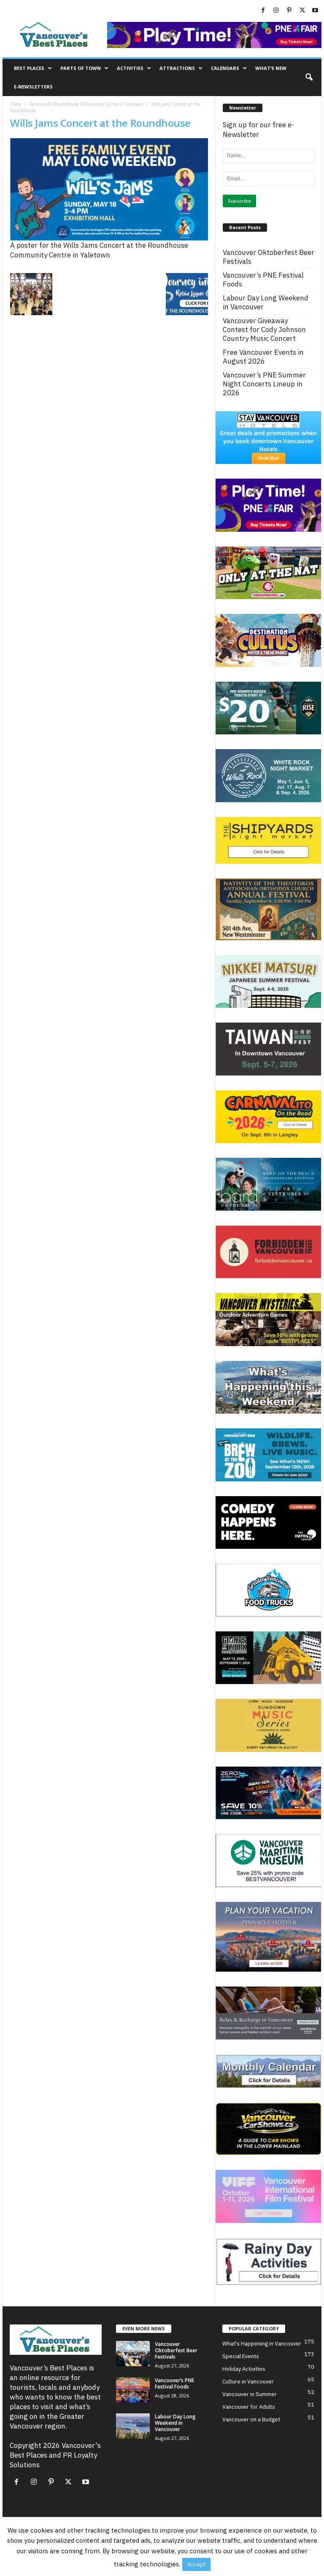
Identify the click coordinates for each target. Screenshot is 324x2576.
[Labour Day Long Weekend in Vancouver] (133, 2426)
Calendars (225, 68)
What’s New (271, 68)
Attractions (177, 68)
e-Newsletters (33, 87)
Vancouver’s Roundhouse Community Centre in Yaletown (86, 104)
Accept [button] (196, 2564)
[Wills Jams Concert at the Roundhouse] (109, 189)
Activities (130, 68)
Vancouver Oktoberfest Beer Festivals (269, 257)
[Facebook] (263, 11)
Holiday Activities (244, 2369)
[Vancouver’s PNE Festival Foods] (133, 2390)
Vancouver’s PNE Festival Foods (263, 280)
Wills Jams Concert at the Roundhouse (100, 123)
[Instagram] (276, 11)
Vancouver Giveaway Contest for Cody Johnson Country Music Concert (264, 330)
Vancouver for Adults (249, 2407)
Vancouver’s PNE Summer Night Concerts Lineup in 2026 (264, 384)
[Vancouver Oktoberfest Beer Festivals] (133, 2354)
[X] (302, 11)
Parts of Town (81, 68)
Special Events (241, 2356)
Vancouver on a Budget (251, 2419)
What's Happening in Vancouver (262, 2344)
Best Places (29, 68)
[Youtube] (315, 11)
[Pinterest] (289, 11)
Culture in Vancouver (248, 2382)
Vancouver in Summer (250, 2394)
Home (16, 104)
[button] (309, 78)
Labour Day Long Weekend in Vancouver (266, 303)
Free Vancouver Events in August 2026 (263, 357)
